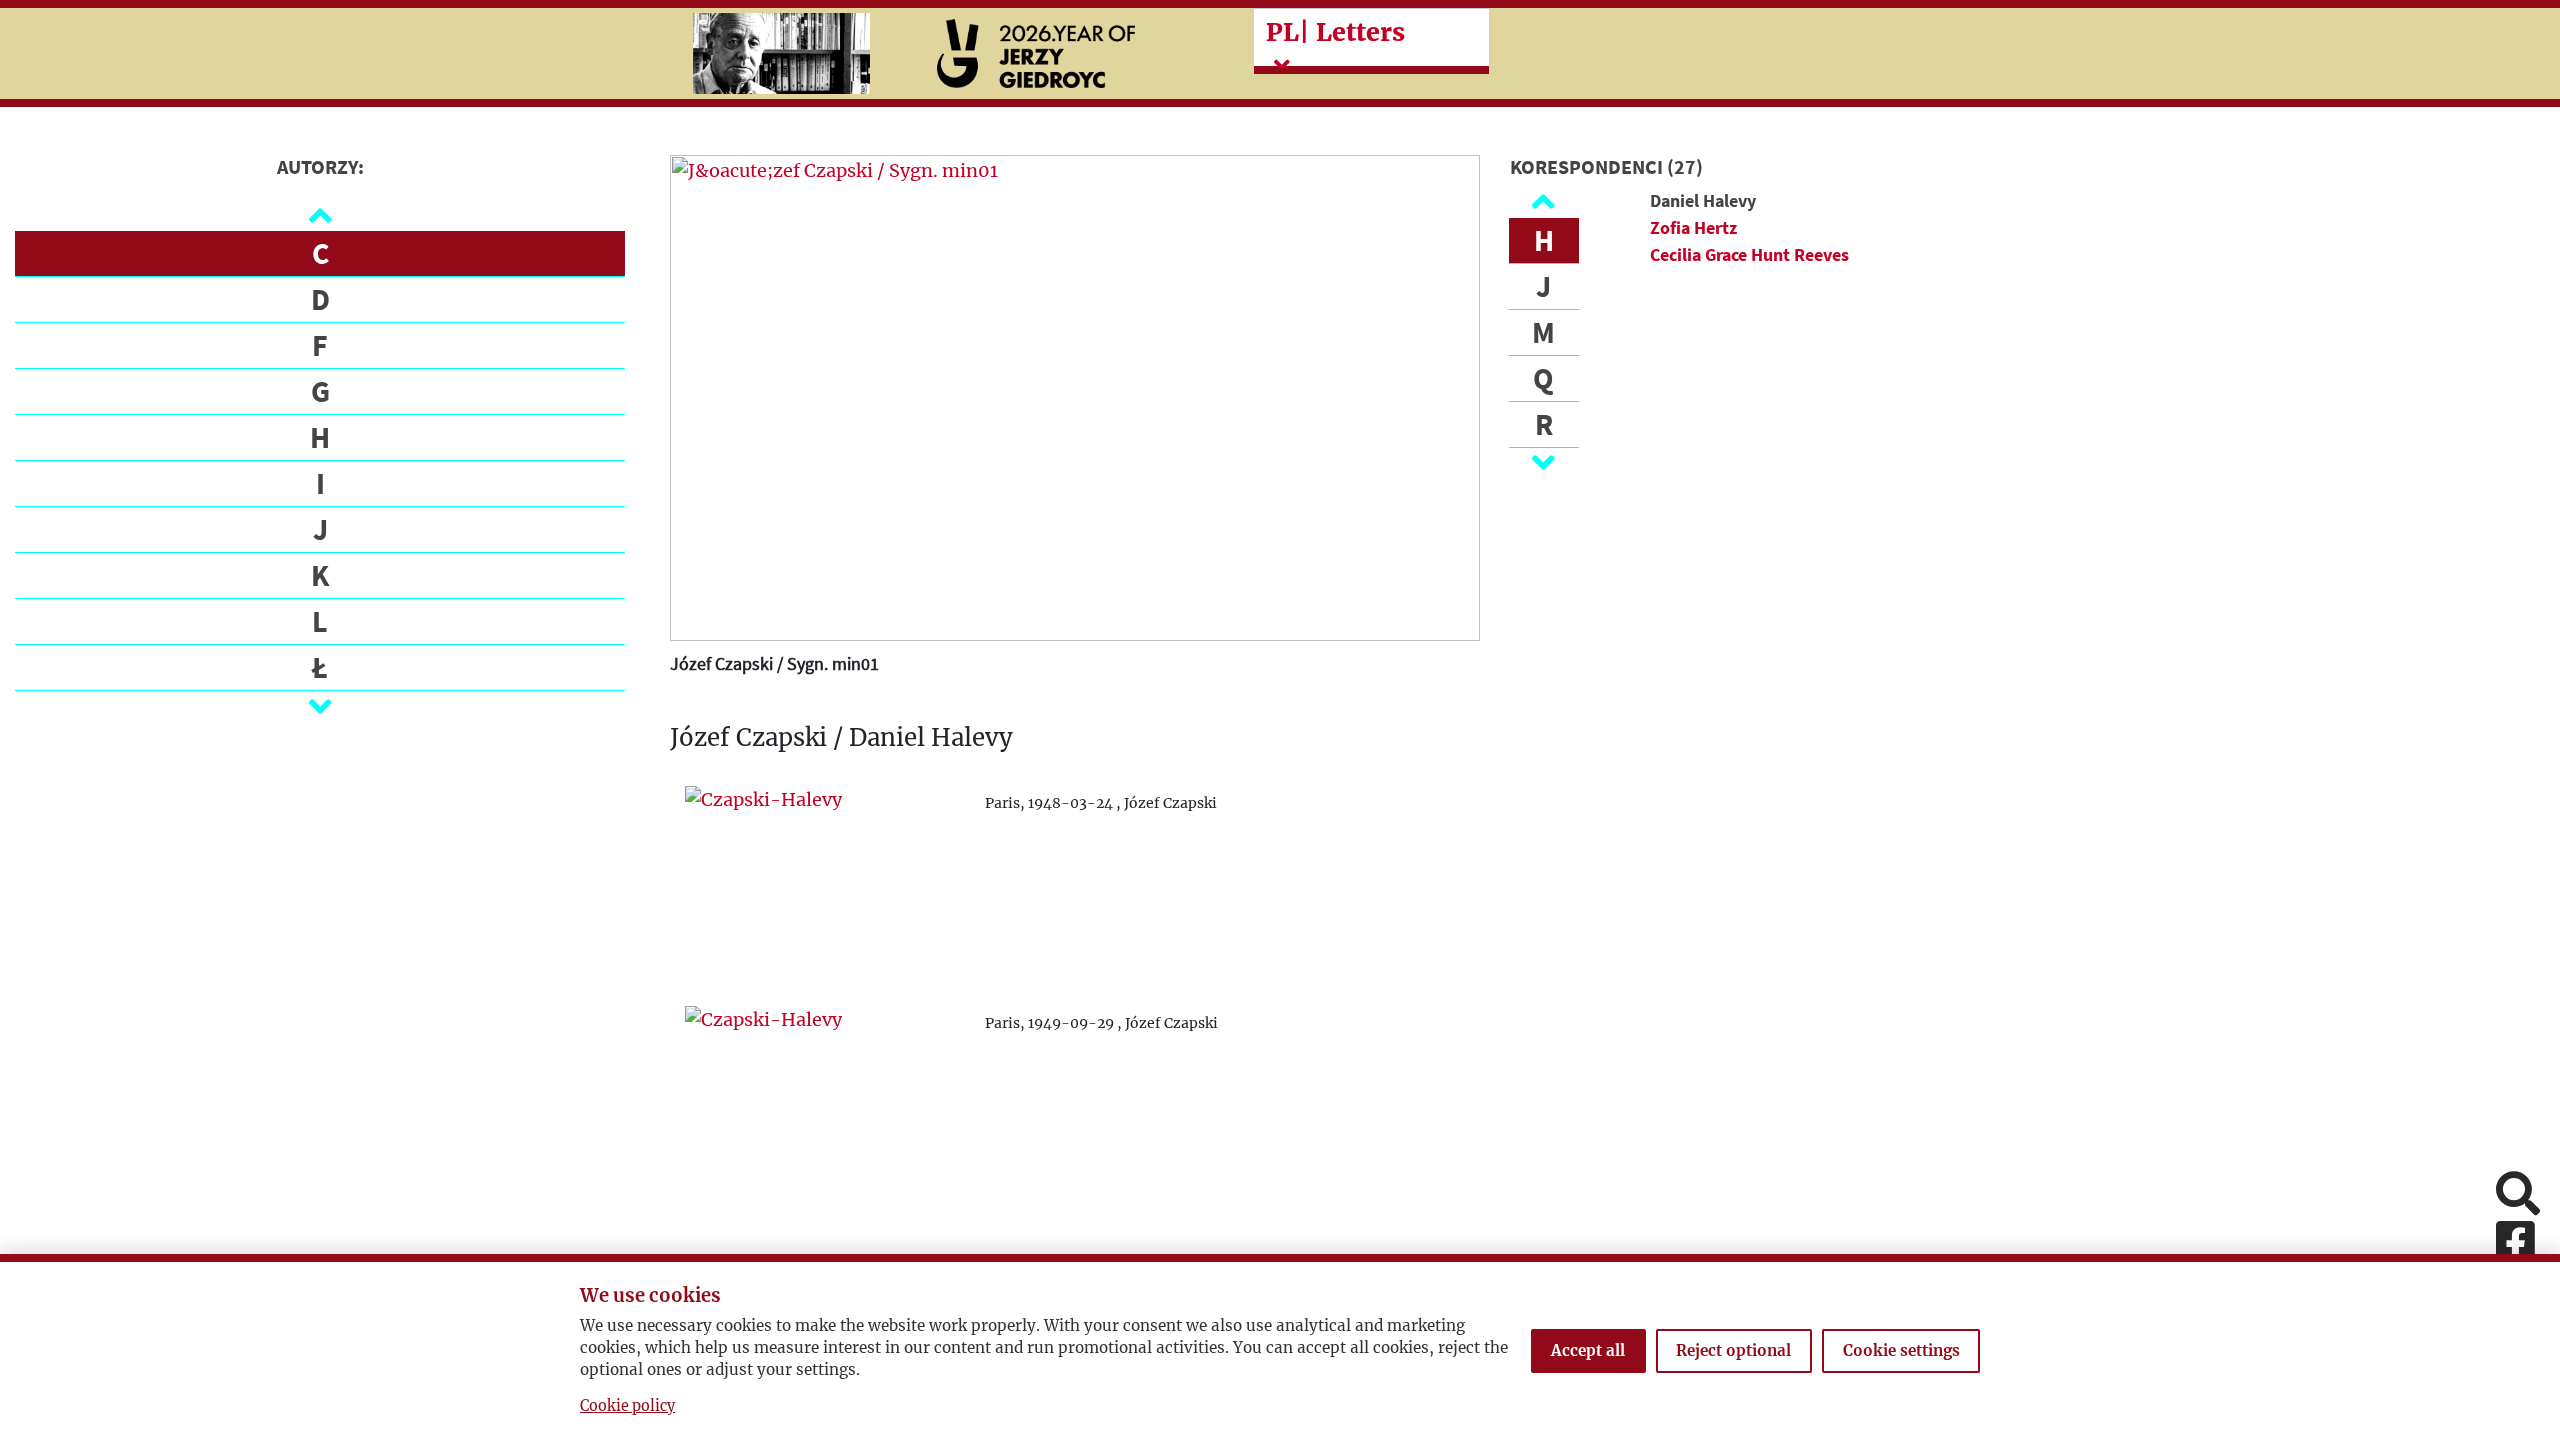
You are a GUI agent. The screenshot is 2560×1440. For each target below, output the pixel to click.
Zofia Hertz (1693, 227)
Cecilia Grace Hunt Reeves (1749, 254)
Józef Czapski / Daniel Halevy (841, 738)
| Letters (1335, 32)
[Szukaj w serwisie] (2518, 1195)
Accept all (1588, 1350)
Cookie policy (627, 1406)
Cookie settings (1901, 1350)
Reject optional (1733, 1350)
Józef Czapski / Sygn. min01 (774, 663)
